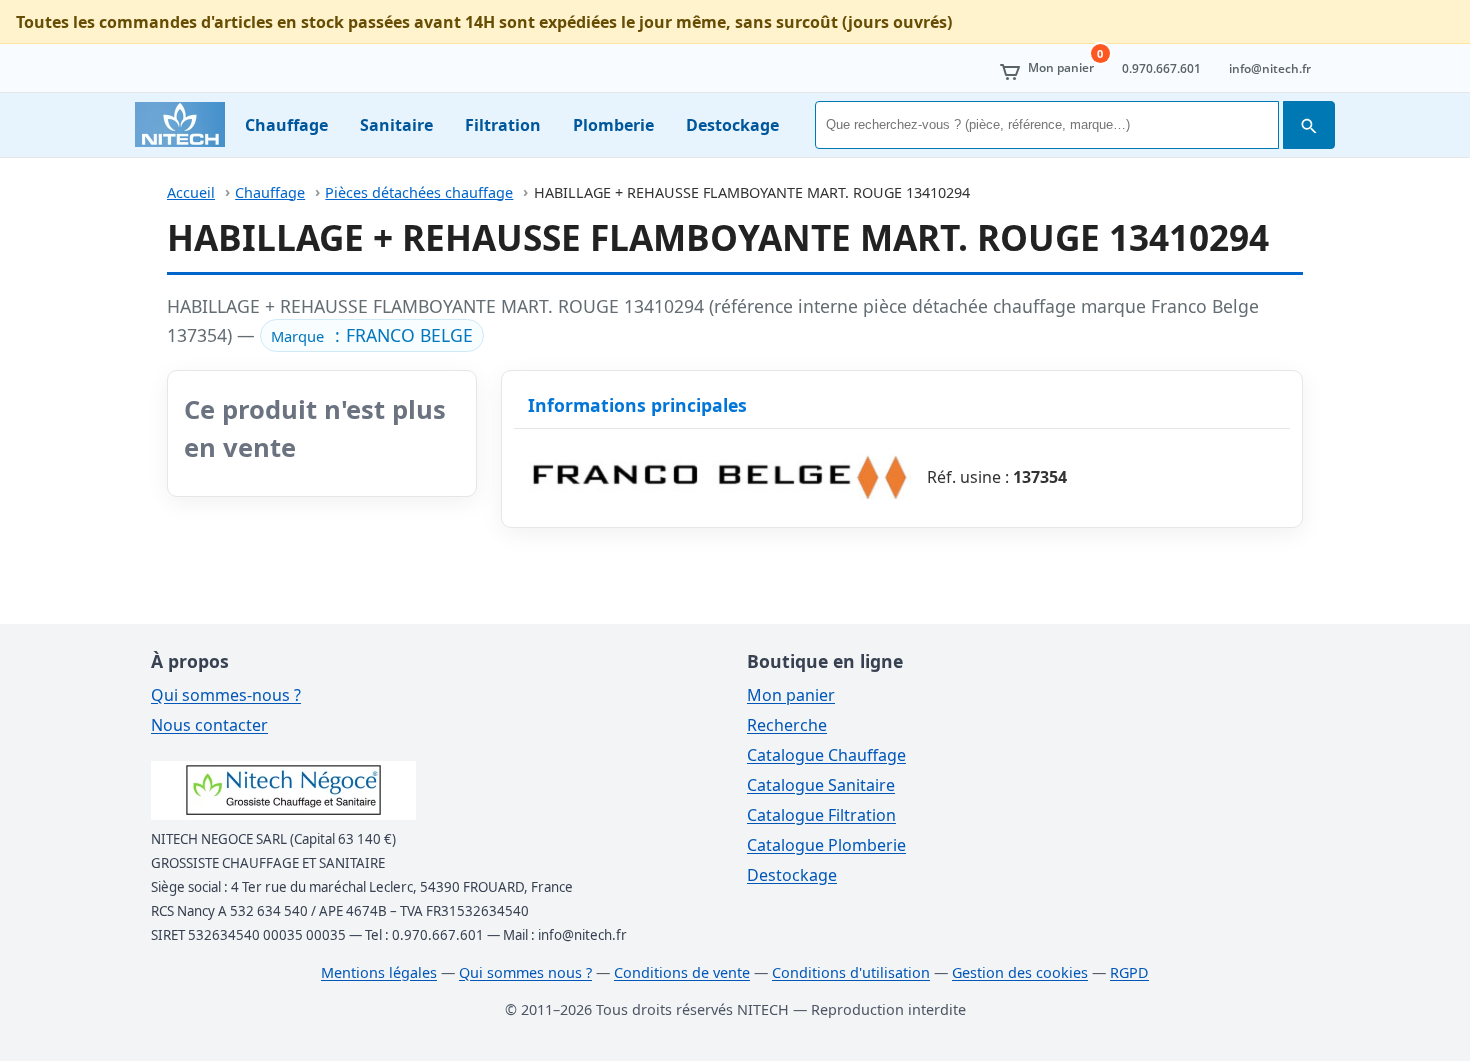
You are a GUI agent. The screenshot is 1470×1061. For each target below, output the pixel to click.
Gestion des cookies (1020, 972)
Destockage (732, 125)
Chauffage (286, 125)
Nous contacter (209, 725)
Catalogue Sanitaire (821, 785)
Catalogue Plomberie (826, 845)
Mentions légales (379, 972)
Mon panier (791, 695)
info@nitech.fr (1270, 68)
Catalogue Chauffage (826, 755)
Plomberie (613, 125)
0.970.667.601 (1161, 68)
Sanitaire (396, 125)
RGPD (1129, 972)
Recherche (787, 725)
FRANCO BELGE (409, 335)
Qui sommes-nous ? (226, 695)
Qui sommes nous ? (525, 972)
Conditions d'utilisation (851, 972)
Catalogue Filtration (821, 815)
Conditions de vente (682, 972)
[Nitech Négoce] (180, 124)
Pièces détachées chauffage (419, 192)
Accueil (191, 192)
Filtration (503, 125)
